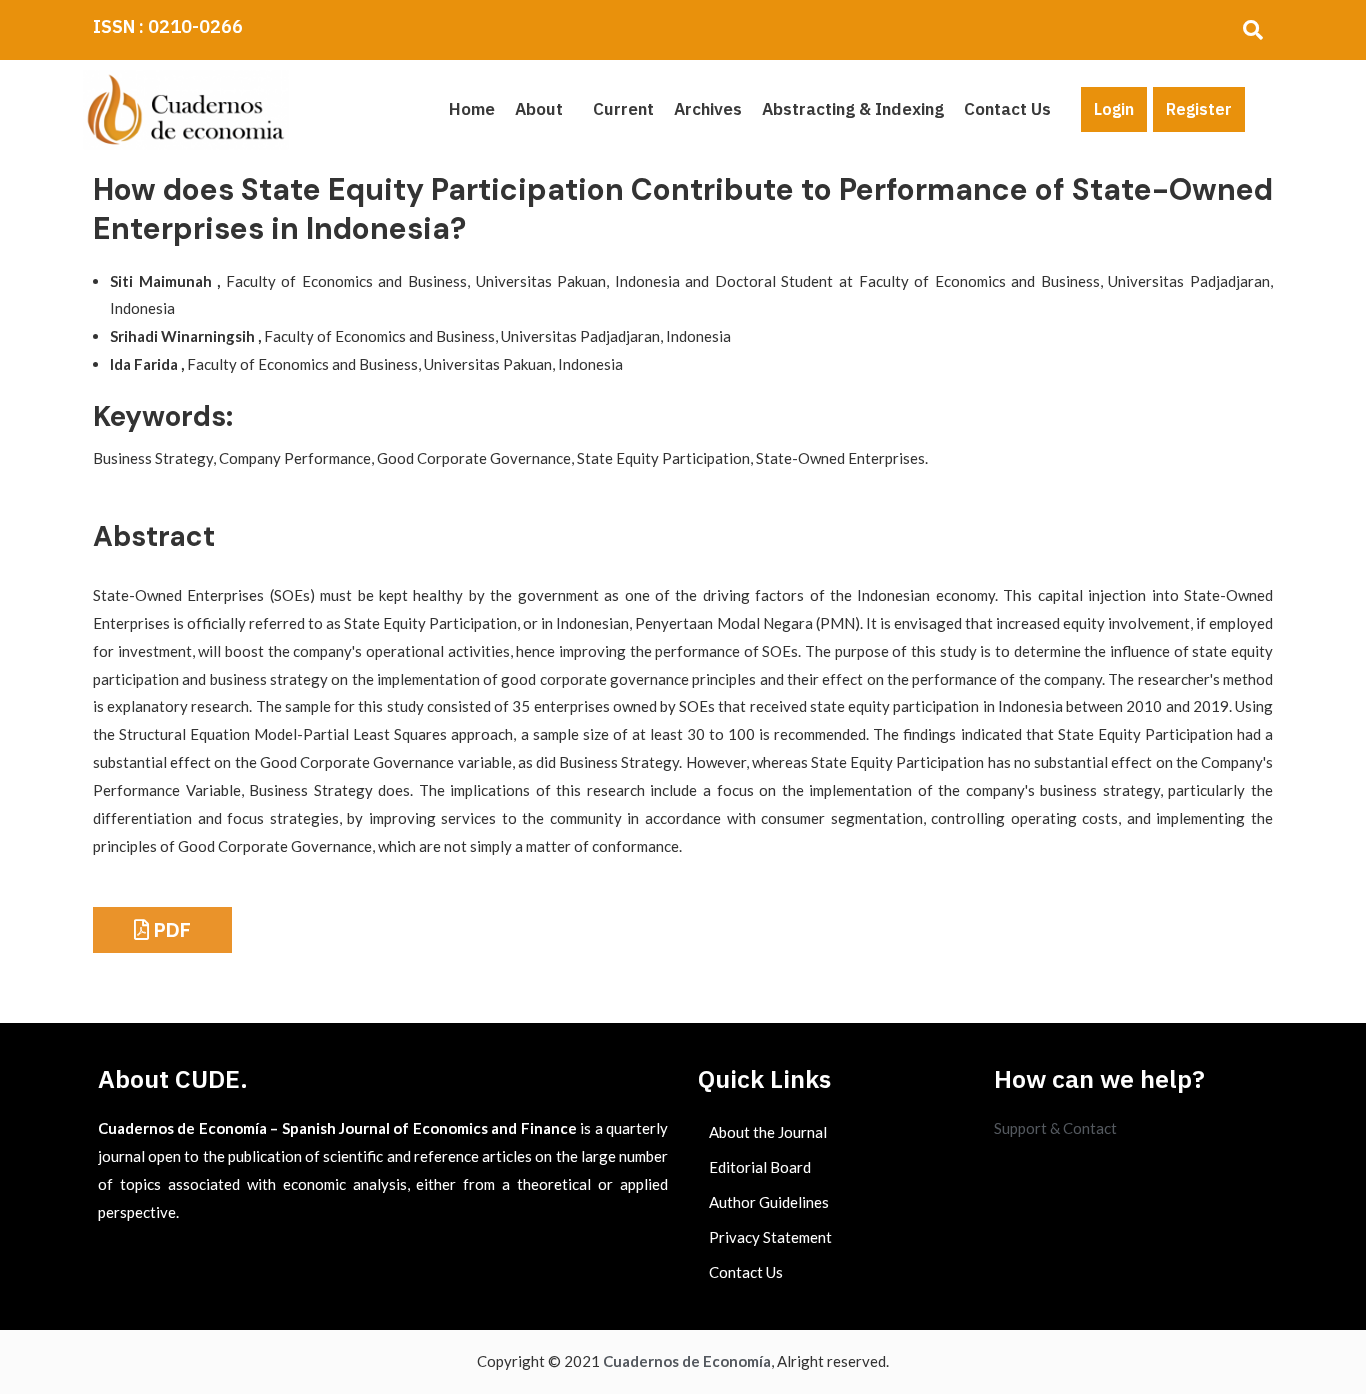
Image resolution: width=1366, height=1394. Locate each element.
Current (623, 109)
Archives (708, 109)
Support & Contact (1055, 1128)
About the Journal (768, 1132)
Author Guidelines (769, 1202)
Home (472, 109)
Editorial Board (760, 1167)
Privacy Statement (770, 1237)
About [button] (539, 109)
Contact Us (1007, 109)
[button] (544, 109)
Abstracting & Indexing (853, 109)
